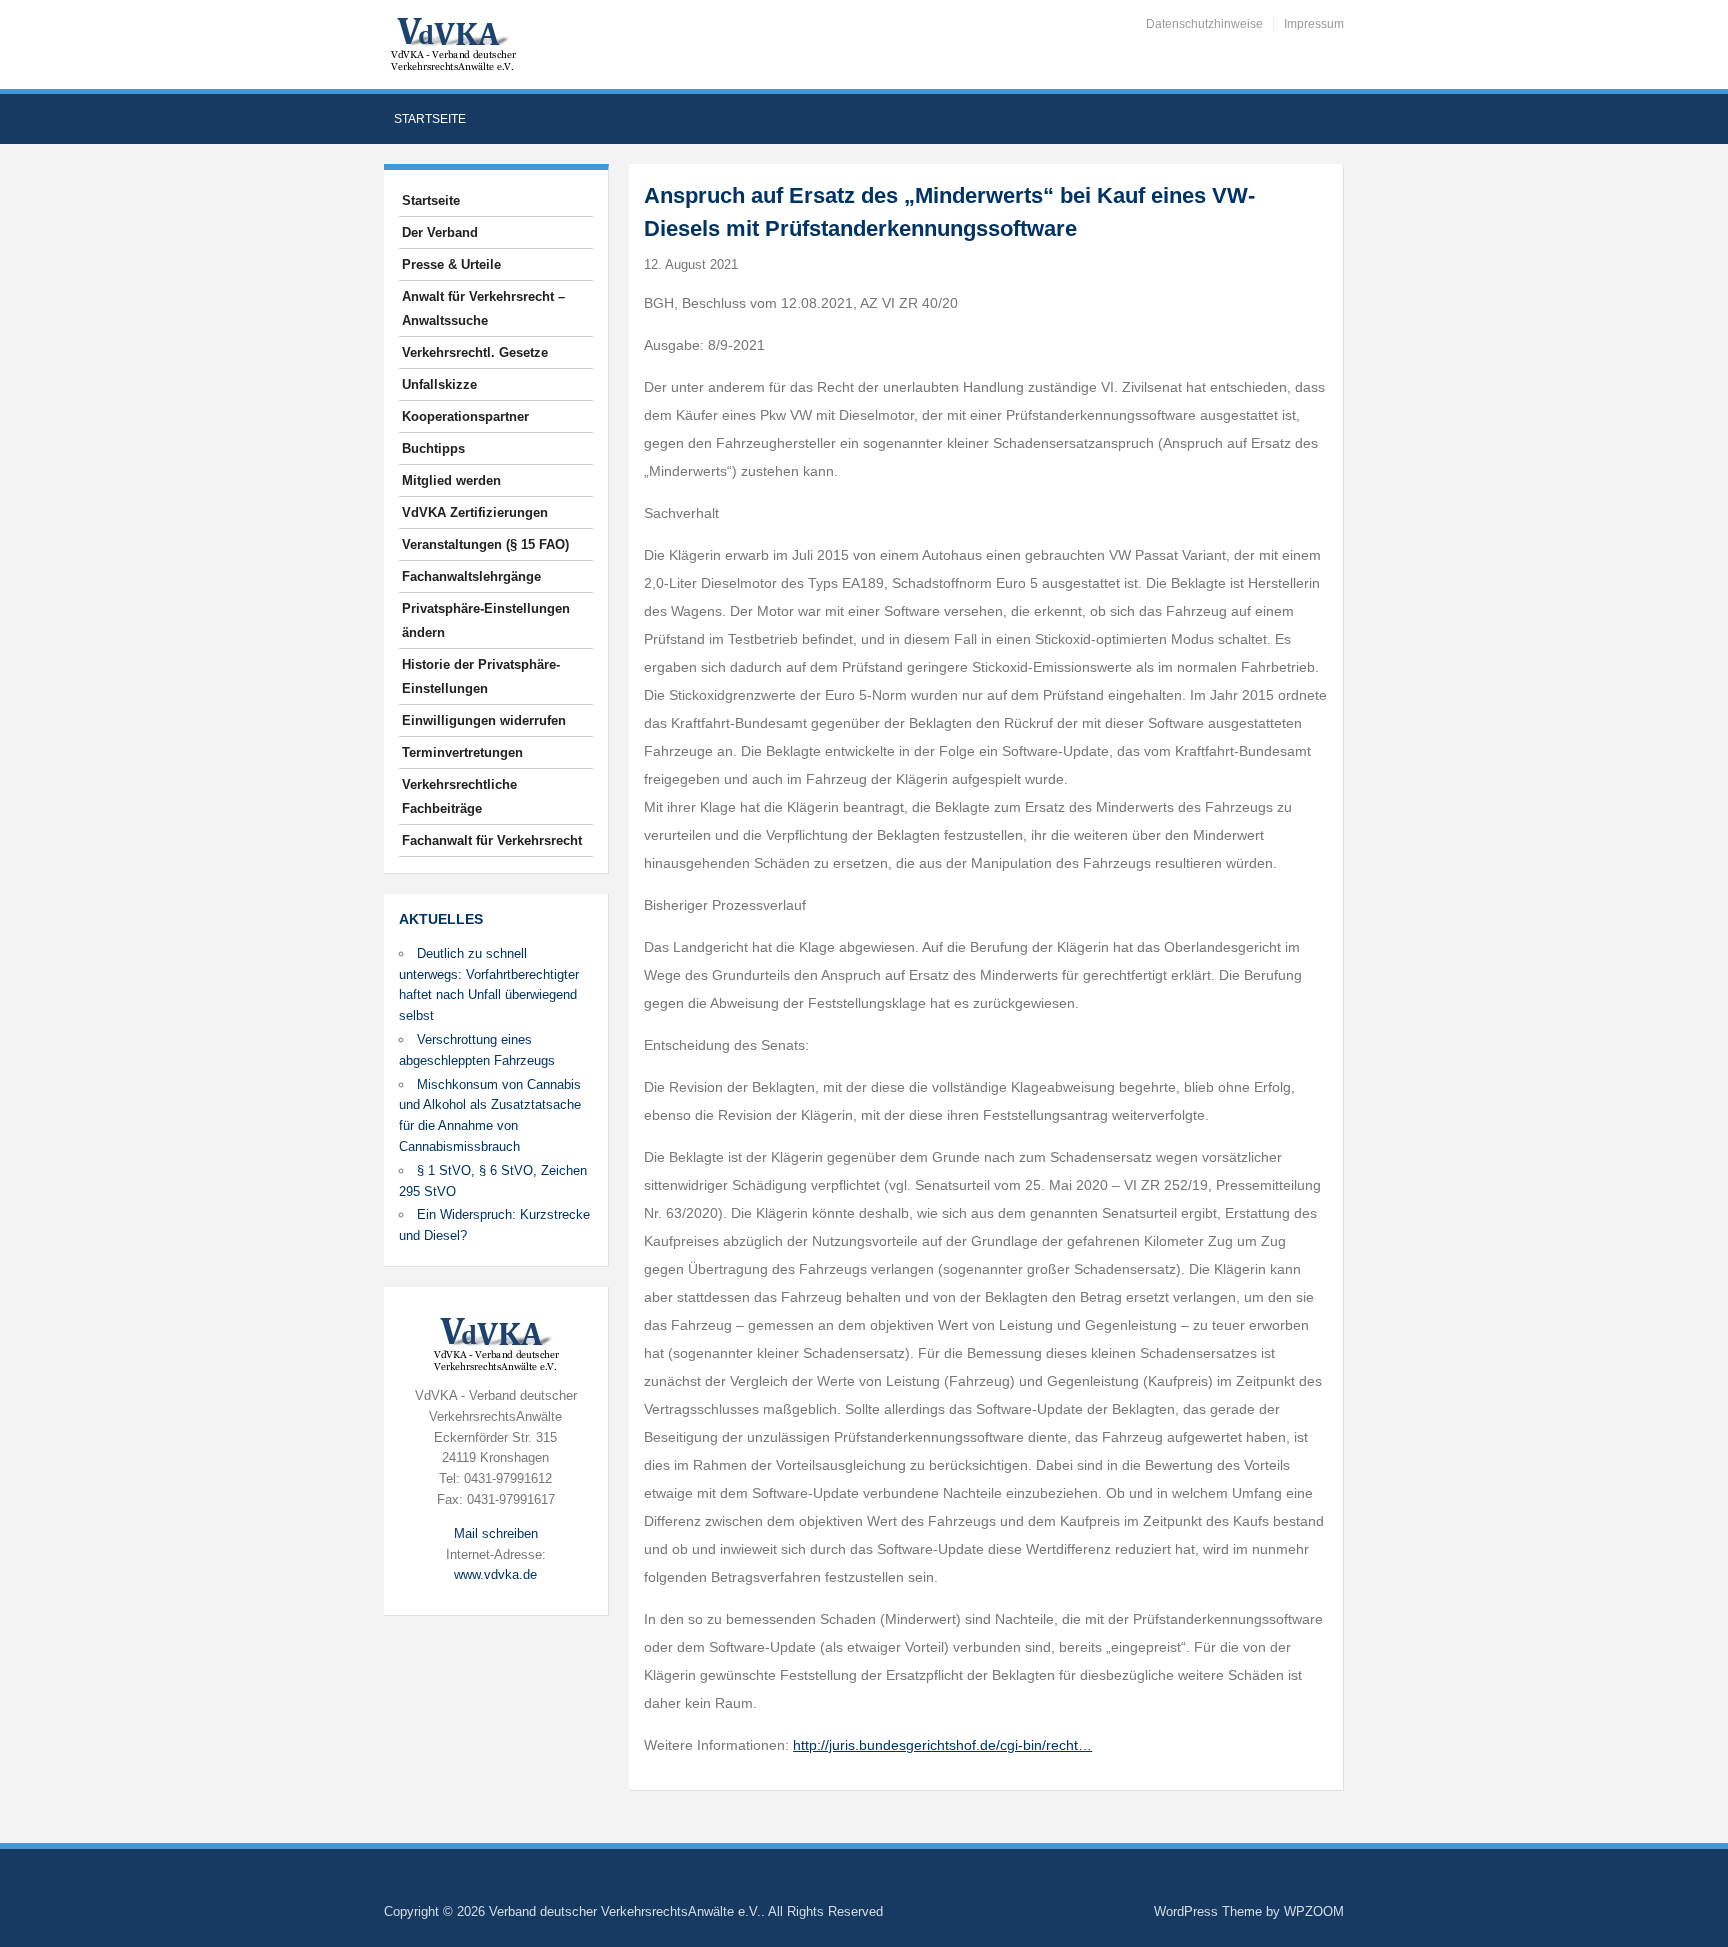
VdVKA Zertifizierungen (475, 512)
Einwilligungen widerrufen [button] (484, 720)
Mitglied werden (451, 480)
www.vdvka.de (495, 1574)
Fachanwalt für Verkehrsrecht (492, 840)
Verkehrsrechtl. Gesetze (475, 352)
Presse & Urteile (451, 264)
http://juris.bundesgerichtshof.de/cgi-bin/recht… (942, 1745)
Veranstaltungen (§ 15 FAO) (485, 544)
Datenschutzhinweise (1204, 24)
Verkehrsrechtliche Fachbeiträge (459, 796)
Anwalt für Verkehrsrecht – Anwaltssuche (483, 308)
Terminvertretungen (462, 752)
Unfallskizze (439, 384)
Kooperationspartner (465, 416)
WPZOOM (1314, 1911)
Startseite (430, 119)
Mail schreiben (496, 1533)
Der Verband (440, 232)
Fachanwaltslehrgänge (471, 576)
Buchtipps (433, 448)
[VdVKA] (453, 43)
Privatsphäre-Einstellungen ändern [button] (486, 620)
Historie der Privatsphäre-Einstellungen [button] (481, 676)
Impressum (1314, 24)
